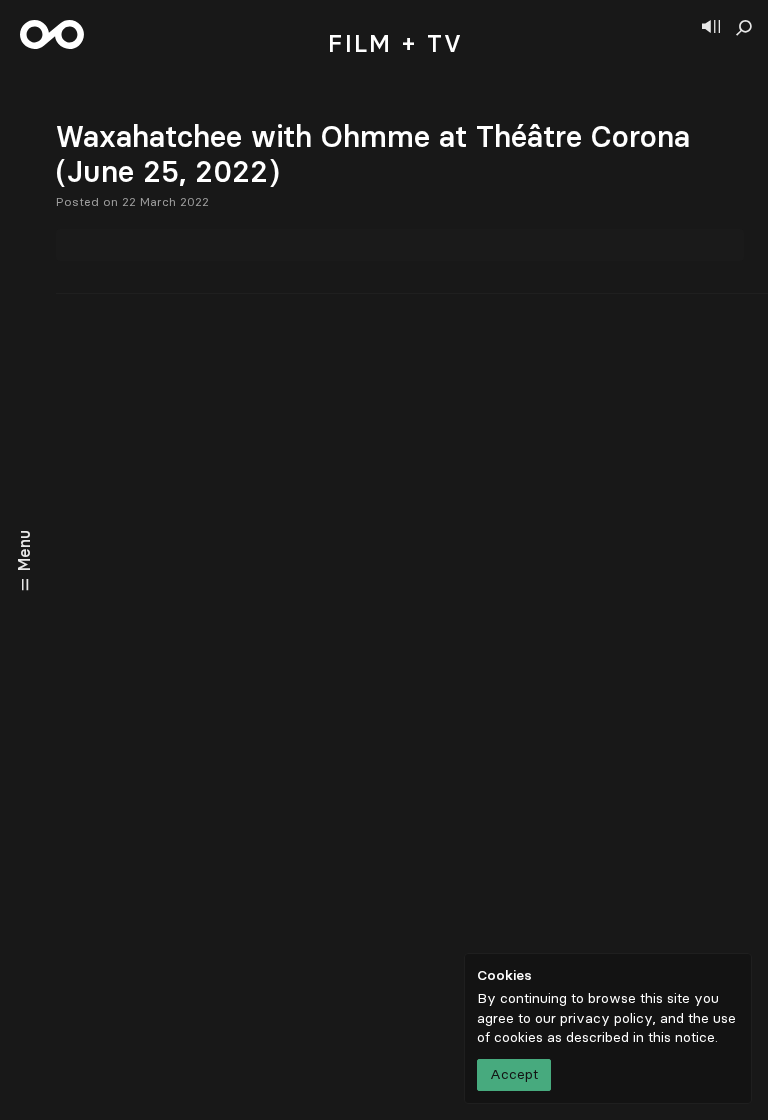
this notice (681, 1037)
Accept (514, 1074)
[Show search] (744, 28)
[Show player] (711, 28)
